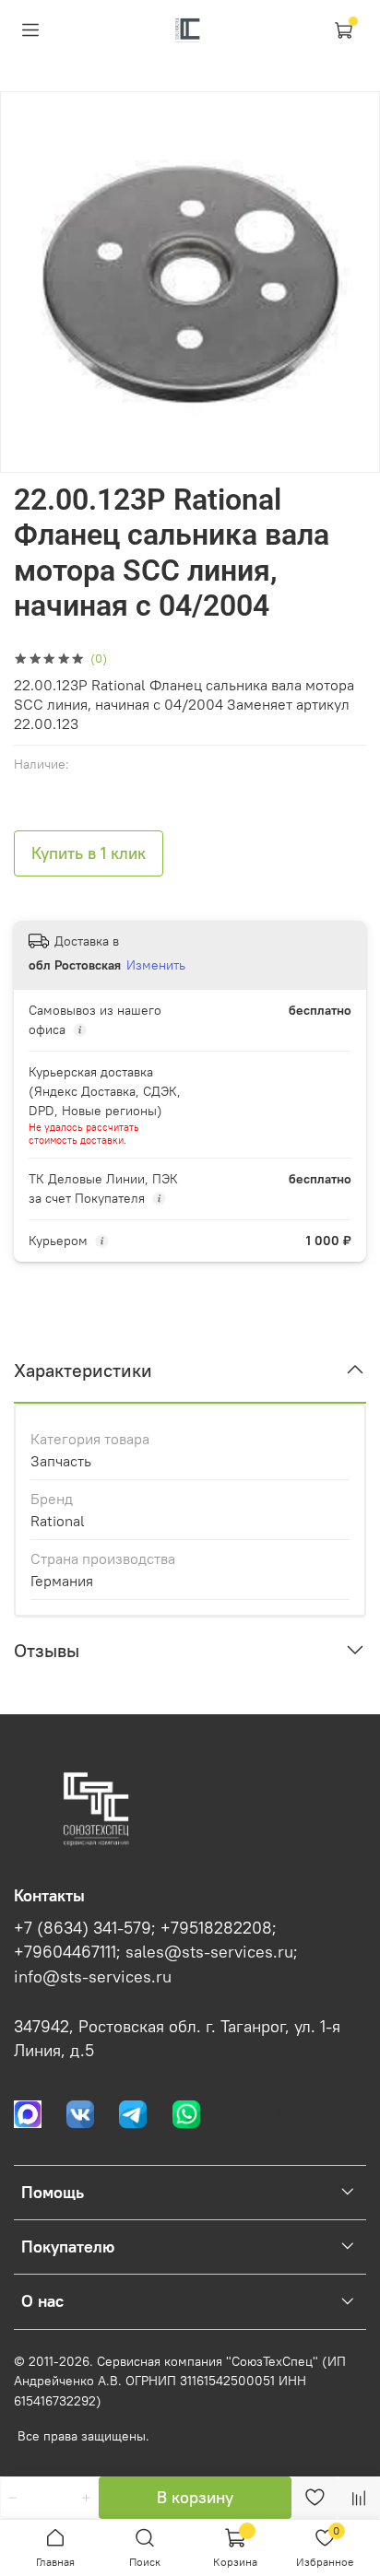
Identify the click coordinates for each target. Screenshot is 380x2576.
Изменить (156, 965)
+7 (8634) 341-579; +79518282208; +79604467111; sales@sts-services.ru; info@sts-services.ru (156, 1953)
